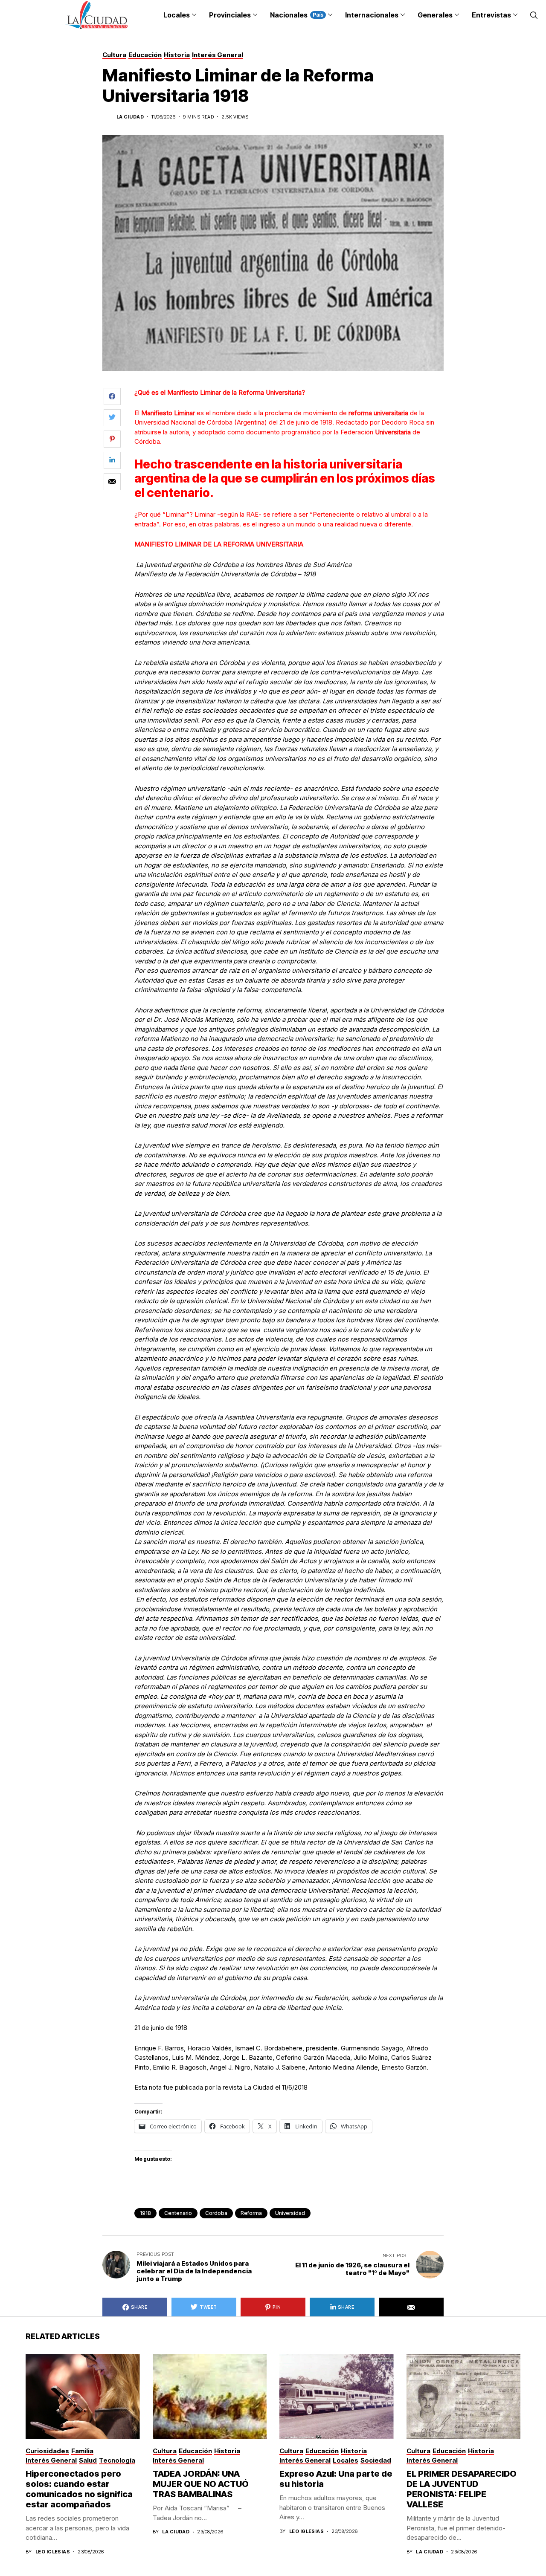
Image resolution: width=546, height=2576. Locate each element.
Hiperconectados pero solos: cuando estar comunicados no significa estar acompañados (79, 2489)
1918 (145, 2213)
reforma (251, 2213)
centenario (178, 2213)
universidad (290, 2213)
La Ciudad (130, 117)
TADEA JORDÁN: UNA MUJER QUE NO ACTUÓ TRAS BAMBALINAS (201, 2484)
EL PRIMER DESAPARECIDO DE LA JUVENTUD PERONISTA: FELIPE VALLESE (462, 2489)
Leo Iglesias (53, 2552)
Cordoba (216, 2213)
